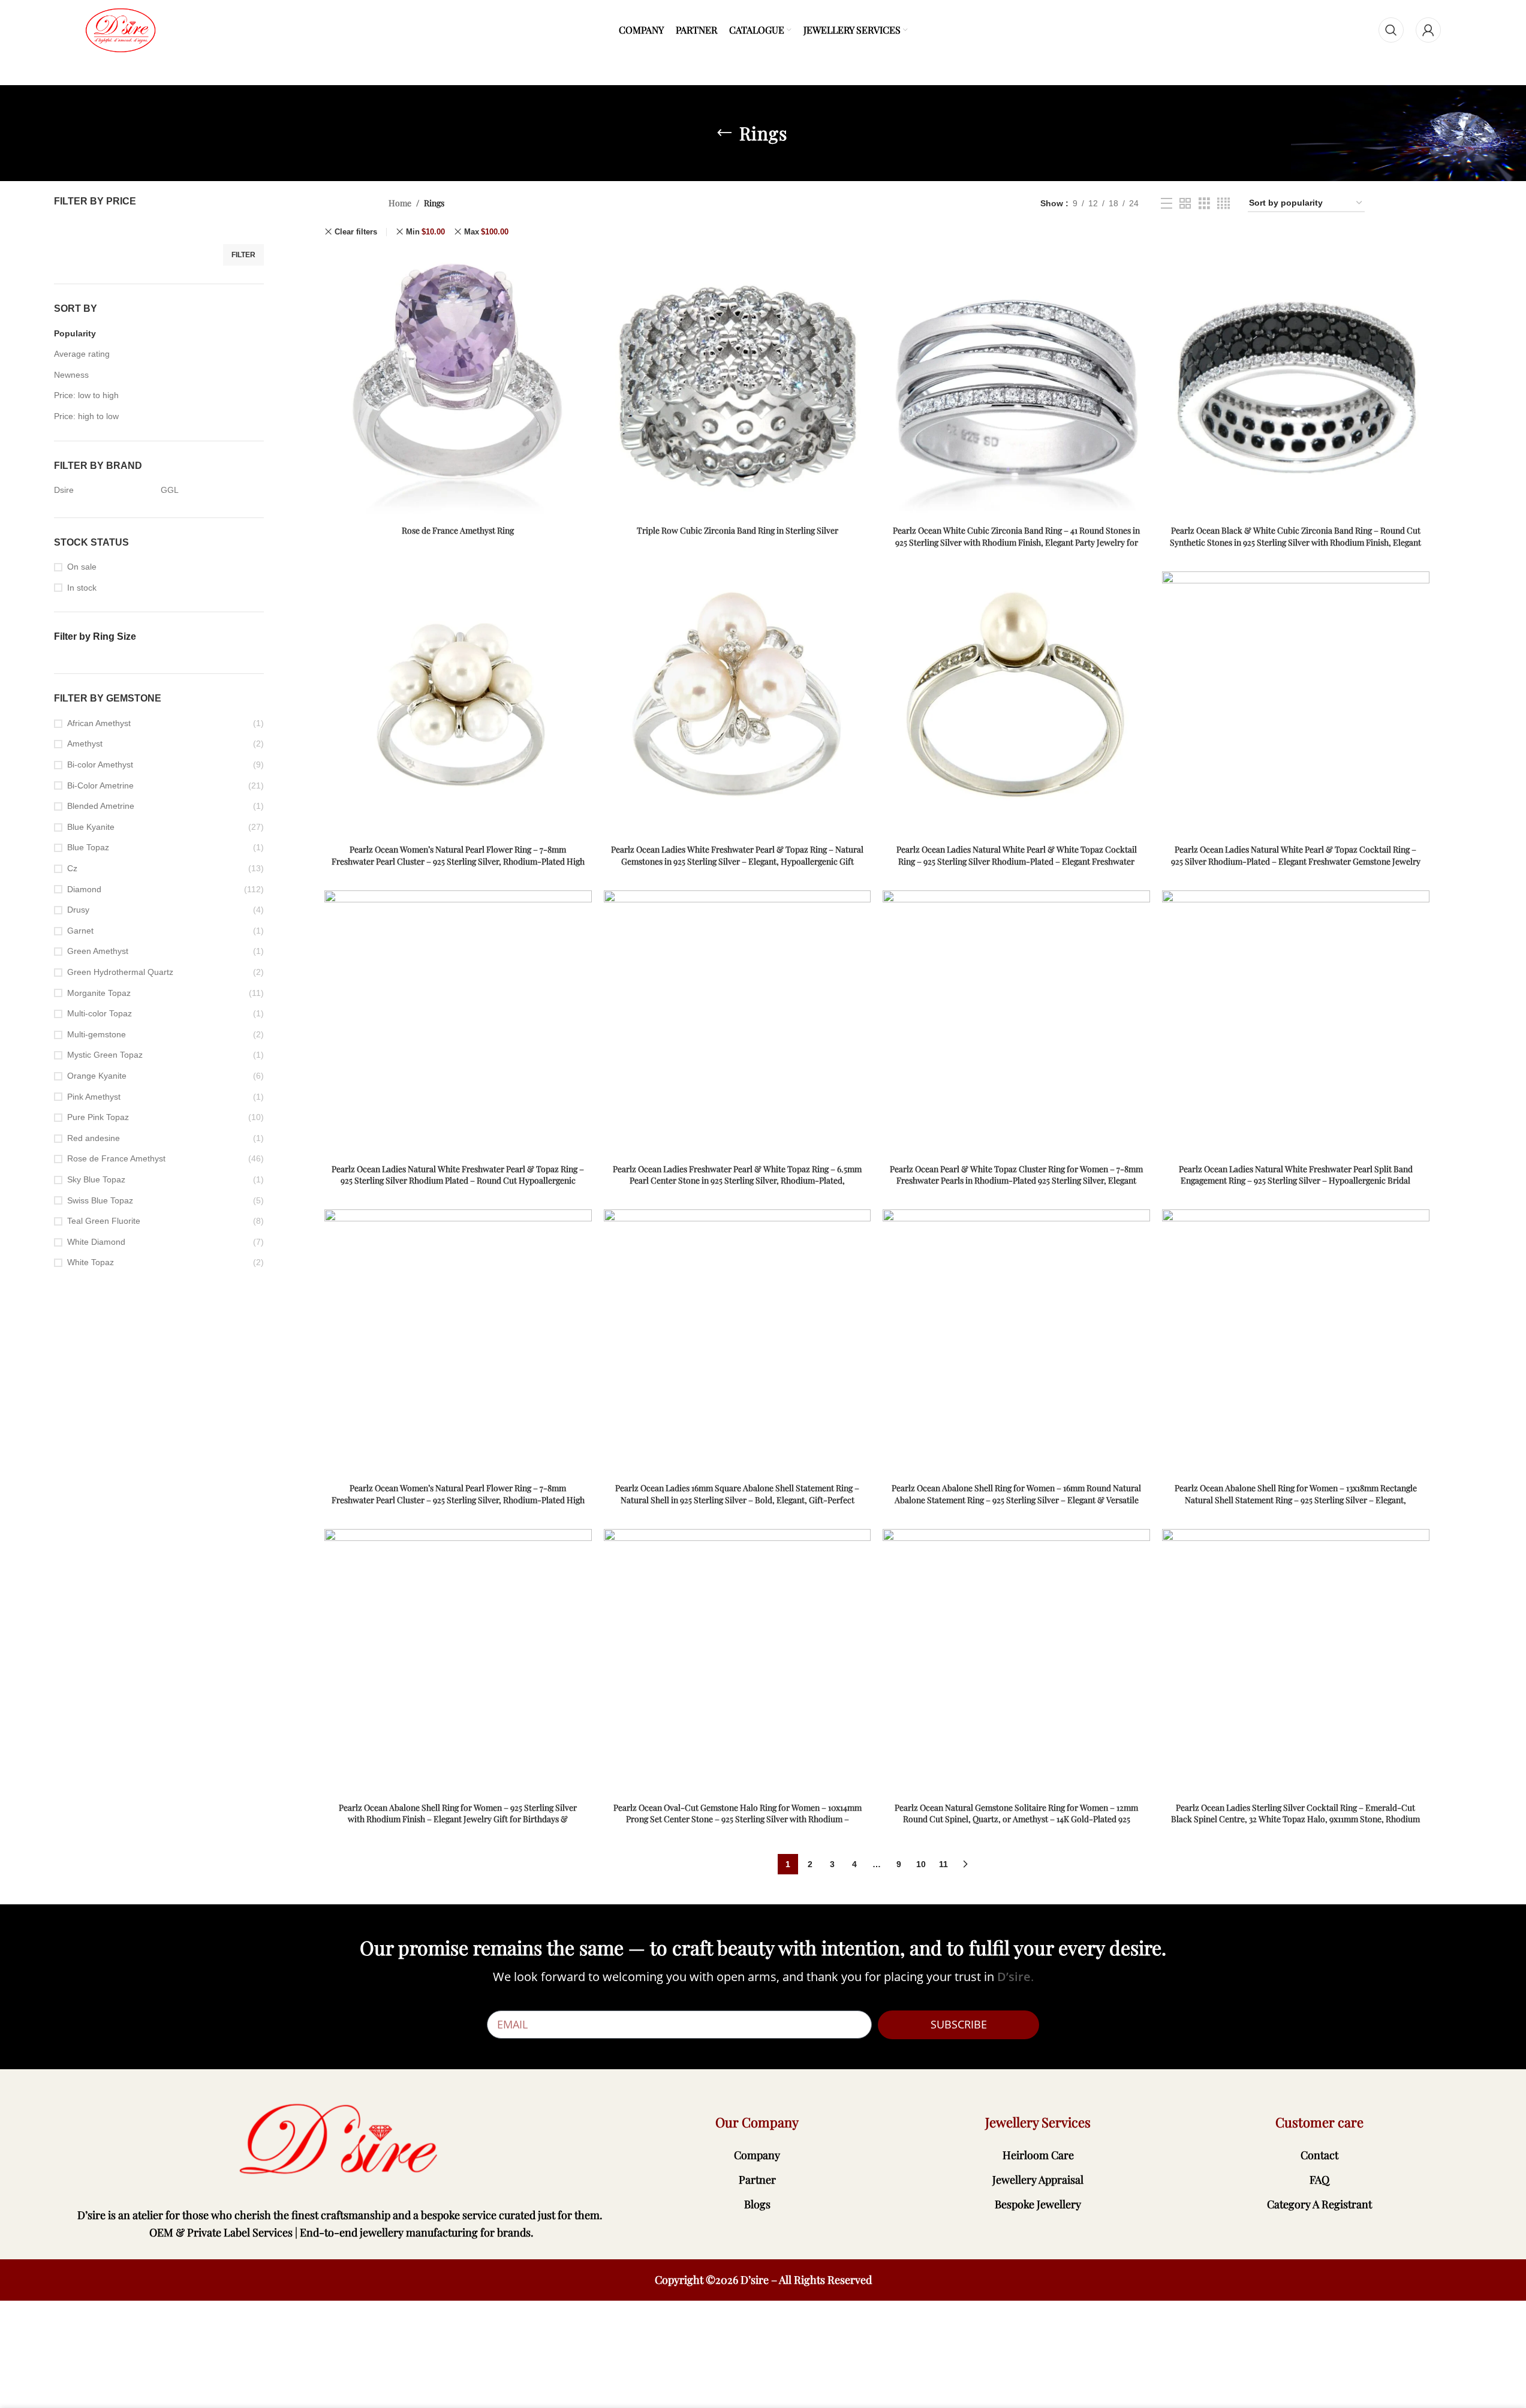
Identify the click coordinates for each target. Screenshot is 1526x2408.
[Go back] (724, 133)
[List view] (1167, 204)
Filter (243, 255)
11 (943, 1864)
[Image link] (341, 2140)
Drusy (78, 910)
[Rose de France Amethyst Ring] (458, 386)
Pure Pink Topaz (98, 1117)
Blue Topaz (88, 847)
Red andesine (94, 1138)
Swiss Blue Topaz (100, 1200)
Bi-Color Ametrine (100, 785)
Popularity (75, 333)
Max (486, 232)
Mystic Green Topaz (105, 1055)
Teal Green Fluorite (104, 1221)
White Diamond (96, 1242)
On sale (82, 567)
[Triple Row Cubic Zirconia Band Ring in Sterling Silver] (738, 386)
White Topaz (91, 1262)
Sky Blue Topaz (96, 1179)
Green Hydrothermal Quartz (120, 972)
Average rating (82, 354)
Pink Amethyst (94, 1097)
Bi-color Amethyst (100, 764)
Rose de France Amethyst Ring (458, 530)
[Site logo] (121, 29)
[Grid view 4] (1223, 204)
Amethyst (85, 744)
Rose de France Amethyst (116, 1158)
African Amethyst (99, 723)
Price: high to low (86, 416)
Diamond (84, 889)
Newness (71, 375)
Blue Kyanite (91, 827)
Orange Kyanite (97, 1076)
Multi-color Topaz (100, 1013)
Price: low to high (86, 395)
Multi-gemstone (97, 1034)
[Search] (1391, 30)
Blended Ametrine (101, 806)
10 (921, 1864)
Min (425, 232)
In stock (82, 588)
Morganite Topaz (99, 993)
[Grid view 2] (1185, 204)
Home (400, 203)
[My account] (1428, 30)
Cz (72, 868)
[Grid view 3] (1204, 204)
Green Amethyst (98, 951)
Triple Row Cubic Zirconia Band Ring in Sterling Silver (738, 530)
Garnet (80, 931)
